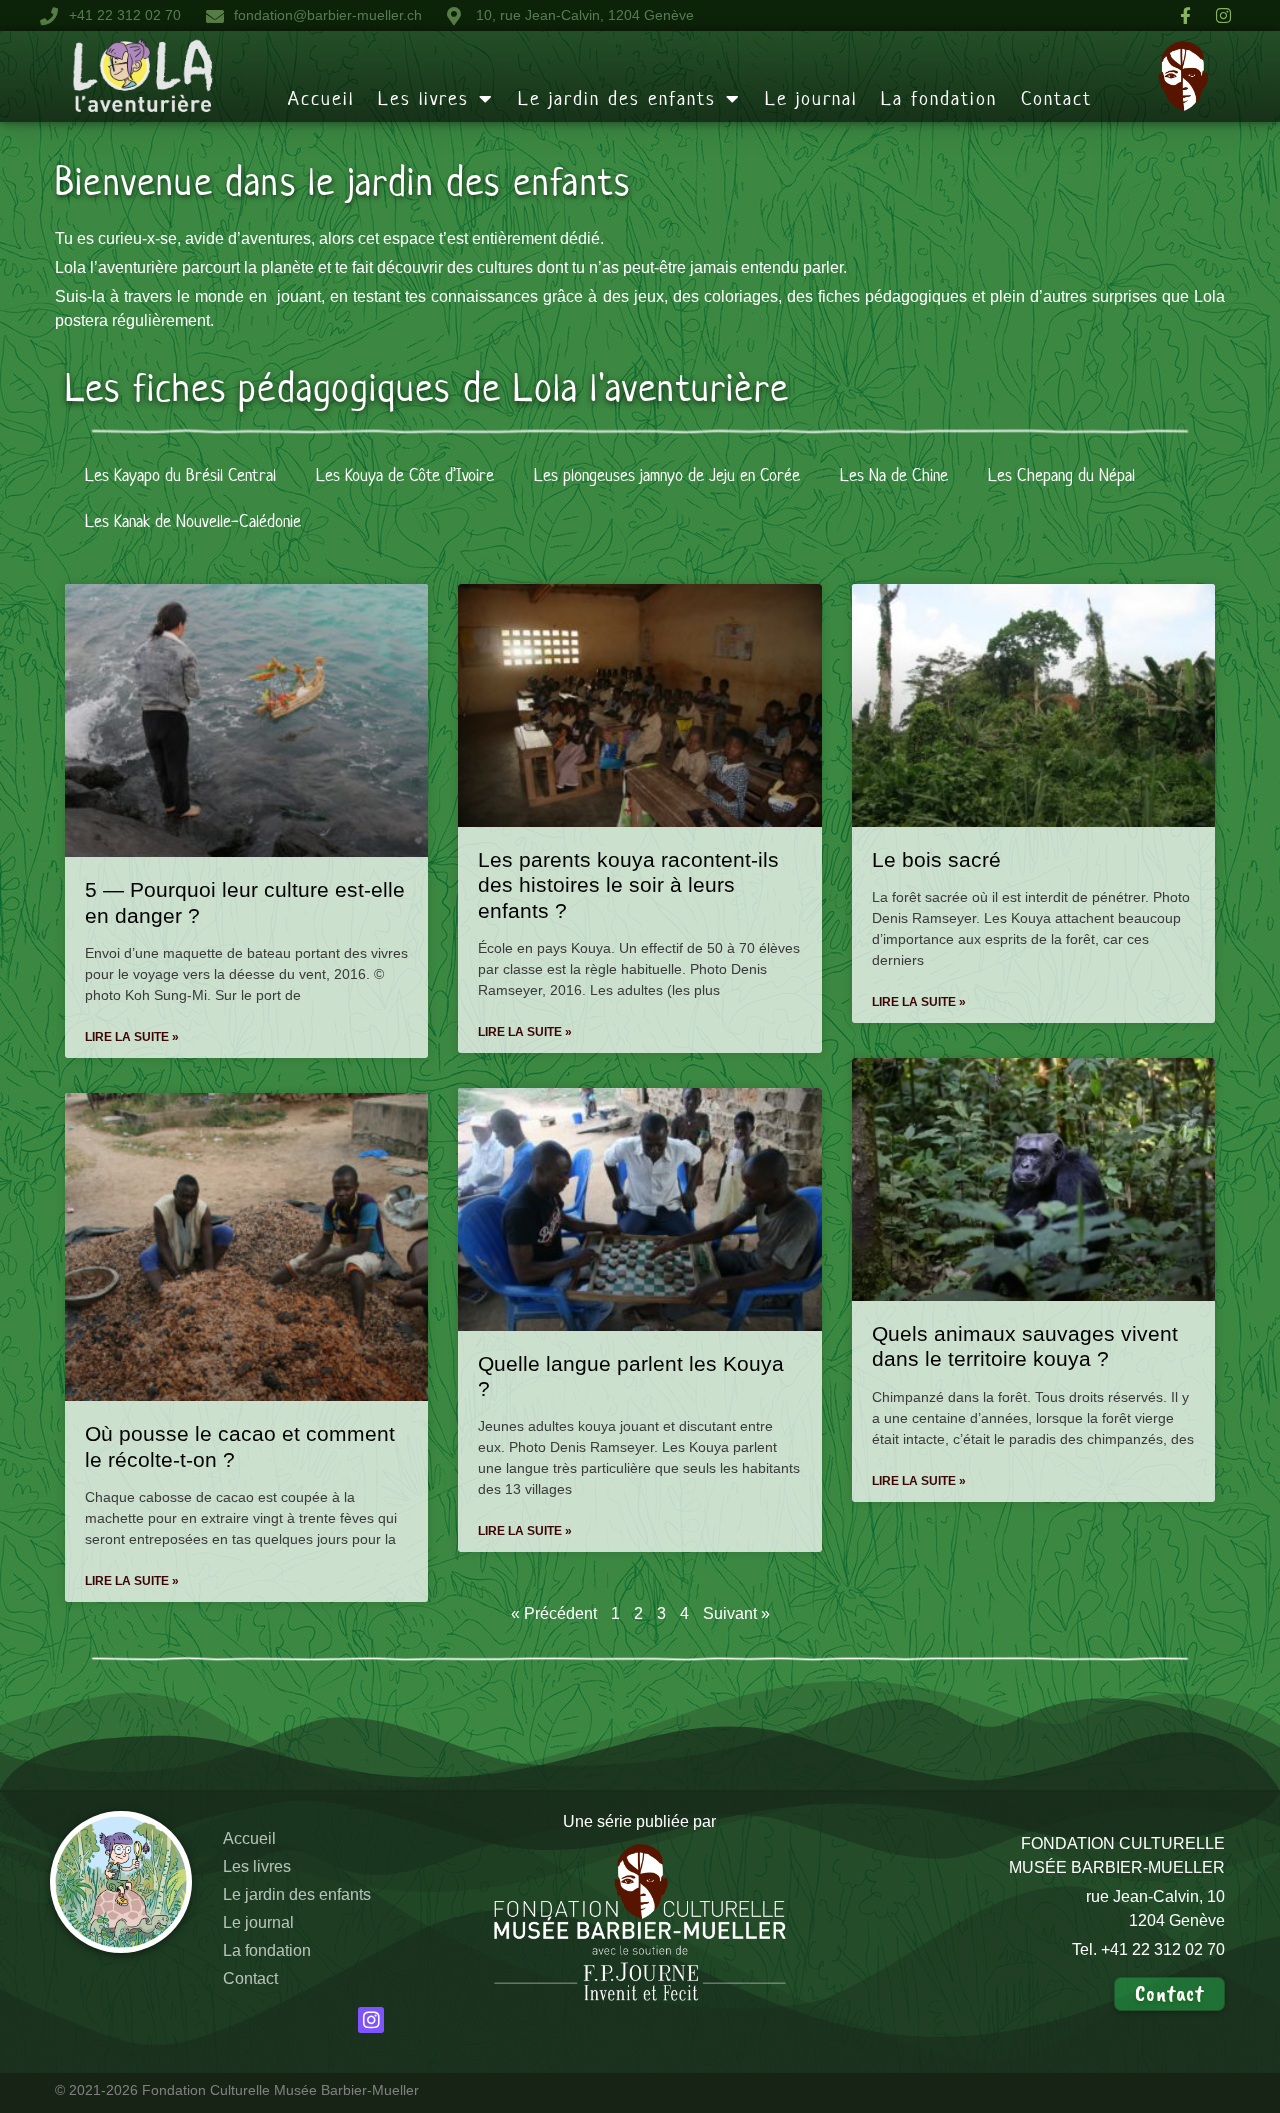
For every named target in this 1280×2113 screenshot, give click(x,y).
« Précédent (554, 1613)
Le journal (811, 98)
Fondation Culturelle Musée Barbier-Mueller (280, 2090)
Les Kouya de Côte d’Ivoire (405, 475)
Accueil (321, 98)
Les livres (423, 98)
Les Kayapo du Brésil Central (180, 475)
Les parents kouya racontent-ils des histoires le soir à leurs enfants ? (628, 884)
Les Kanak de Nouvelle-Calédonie (193, 521)
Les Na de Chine (894, 475)
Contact (1056, 98)
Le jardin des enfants (617, 98)
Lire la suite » (132, 1037)
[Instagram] (371, 2020)
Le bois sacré (936, 859)
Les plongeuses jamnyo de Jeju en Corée (667, 475)
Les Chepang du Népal (1061, 475)
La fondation (939, 98)
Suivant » (736, 1613)
